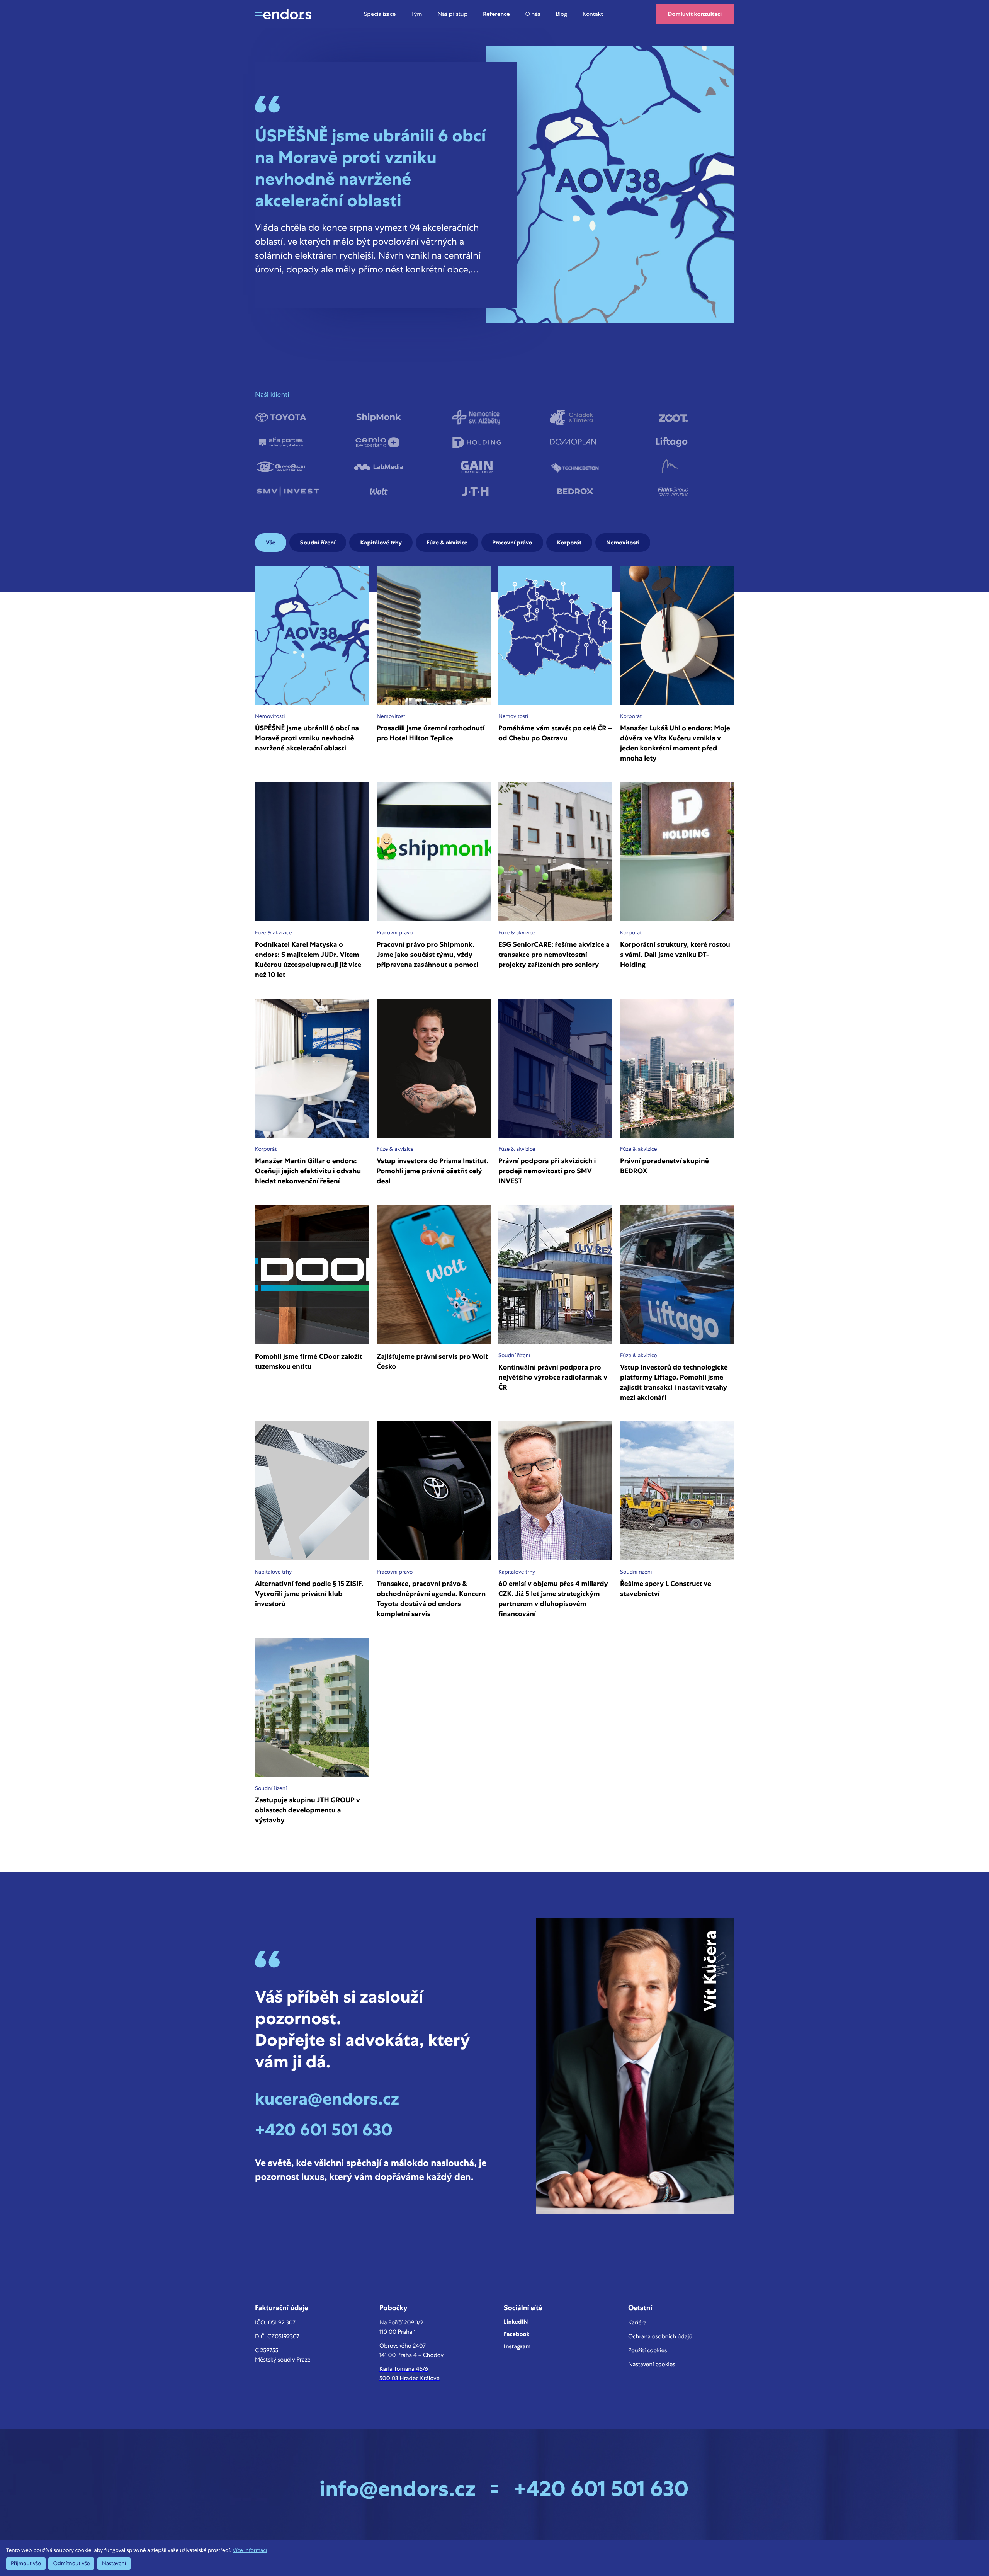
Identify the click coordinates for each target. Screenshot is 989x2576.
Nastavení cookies (652, 2364)
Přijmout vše (26, 2564)
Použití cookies (647, 2350)
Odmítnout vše (71, 2564)
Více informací (250, 2550)
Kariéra (637, 2322)
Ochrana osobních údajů (660, 2336)
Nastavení (114, 2564)
